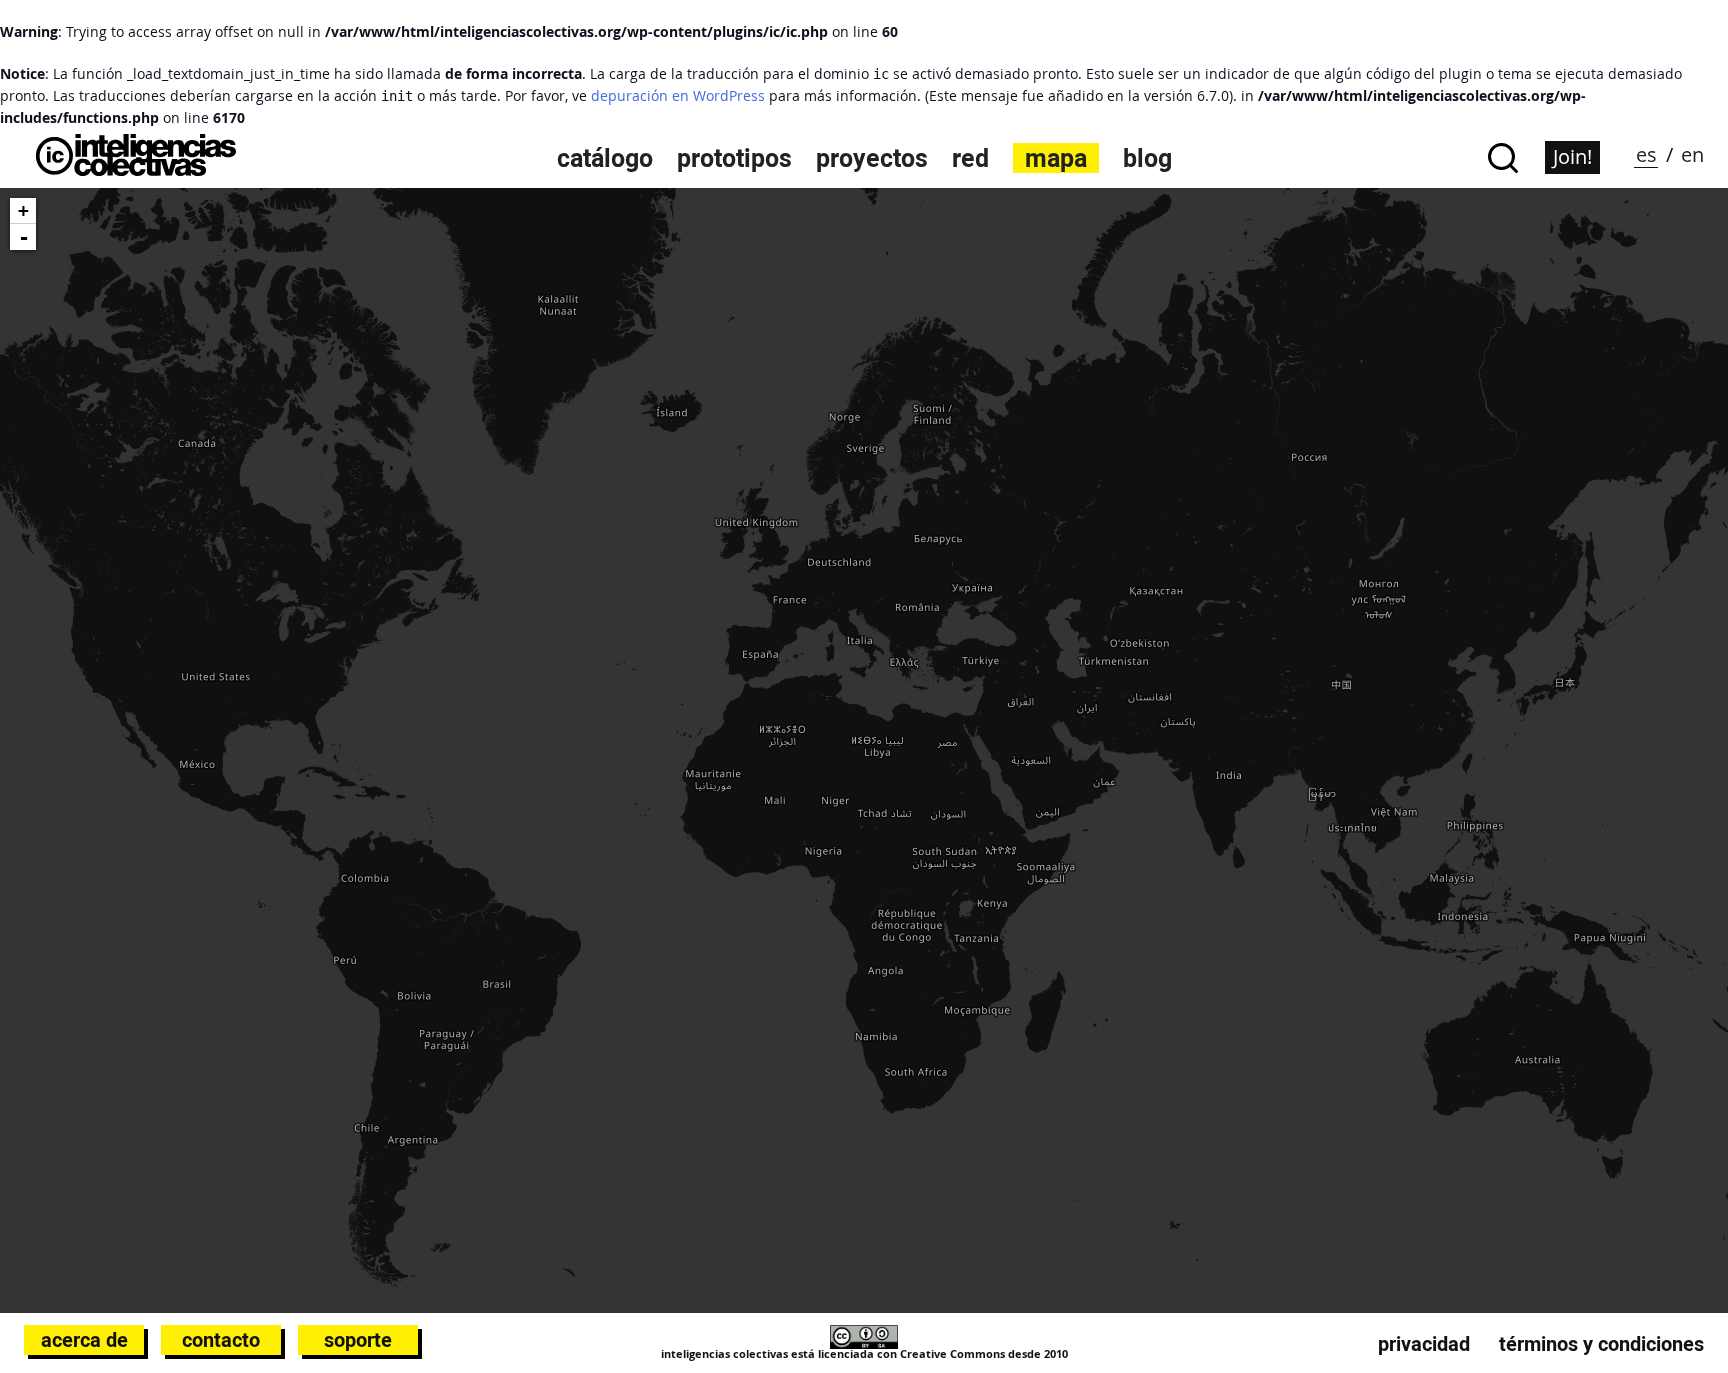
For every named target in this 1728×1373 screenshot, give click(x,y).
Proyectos (872, 158)
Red (970, 158)
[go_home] (136, 170)
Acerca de (84, 1340)
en (1692, 154)
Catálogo (605, 158)
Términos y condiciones (1601, 1344)
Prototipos (734, 158)
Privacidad (1424, 1344)
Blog (1147, 158)
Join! (1572, 156)
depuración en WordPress (678, 95)
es (1646, 154)
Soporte (358, 1340)
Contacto (221, 1340)
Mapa (1056, 158)
